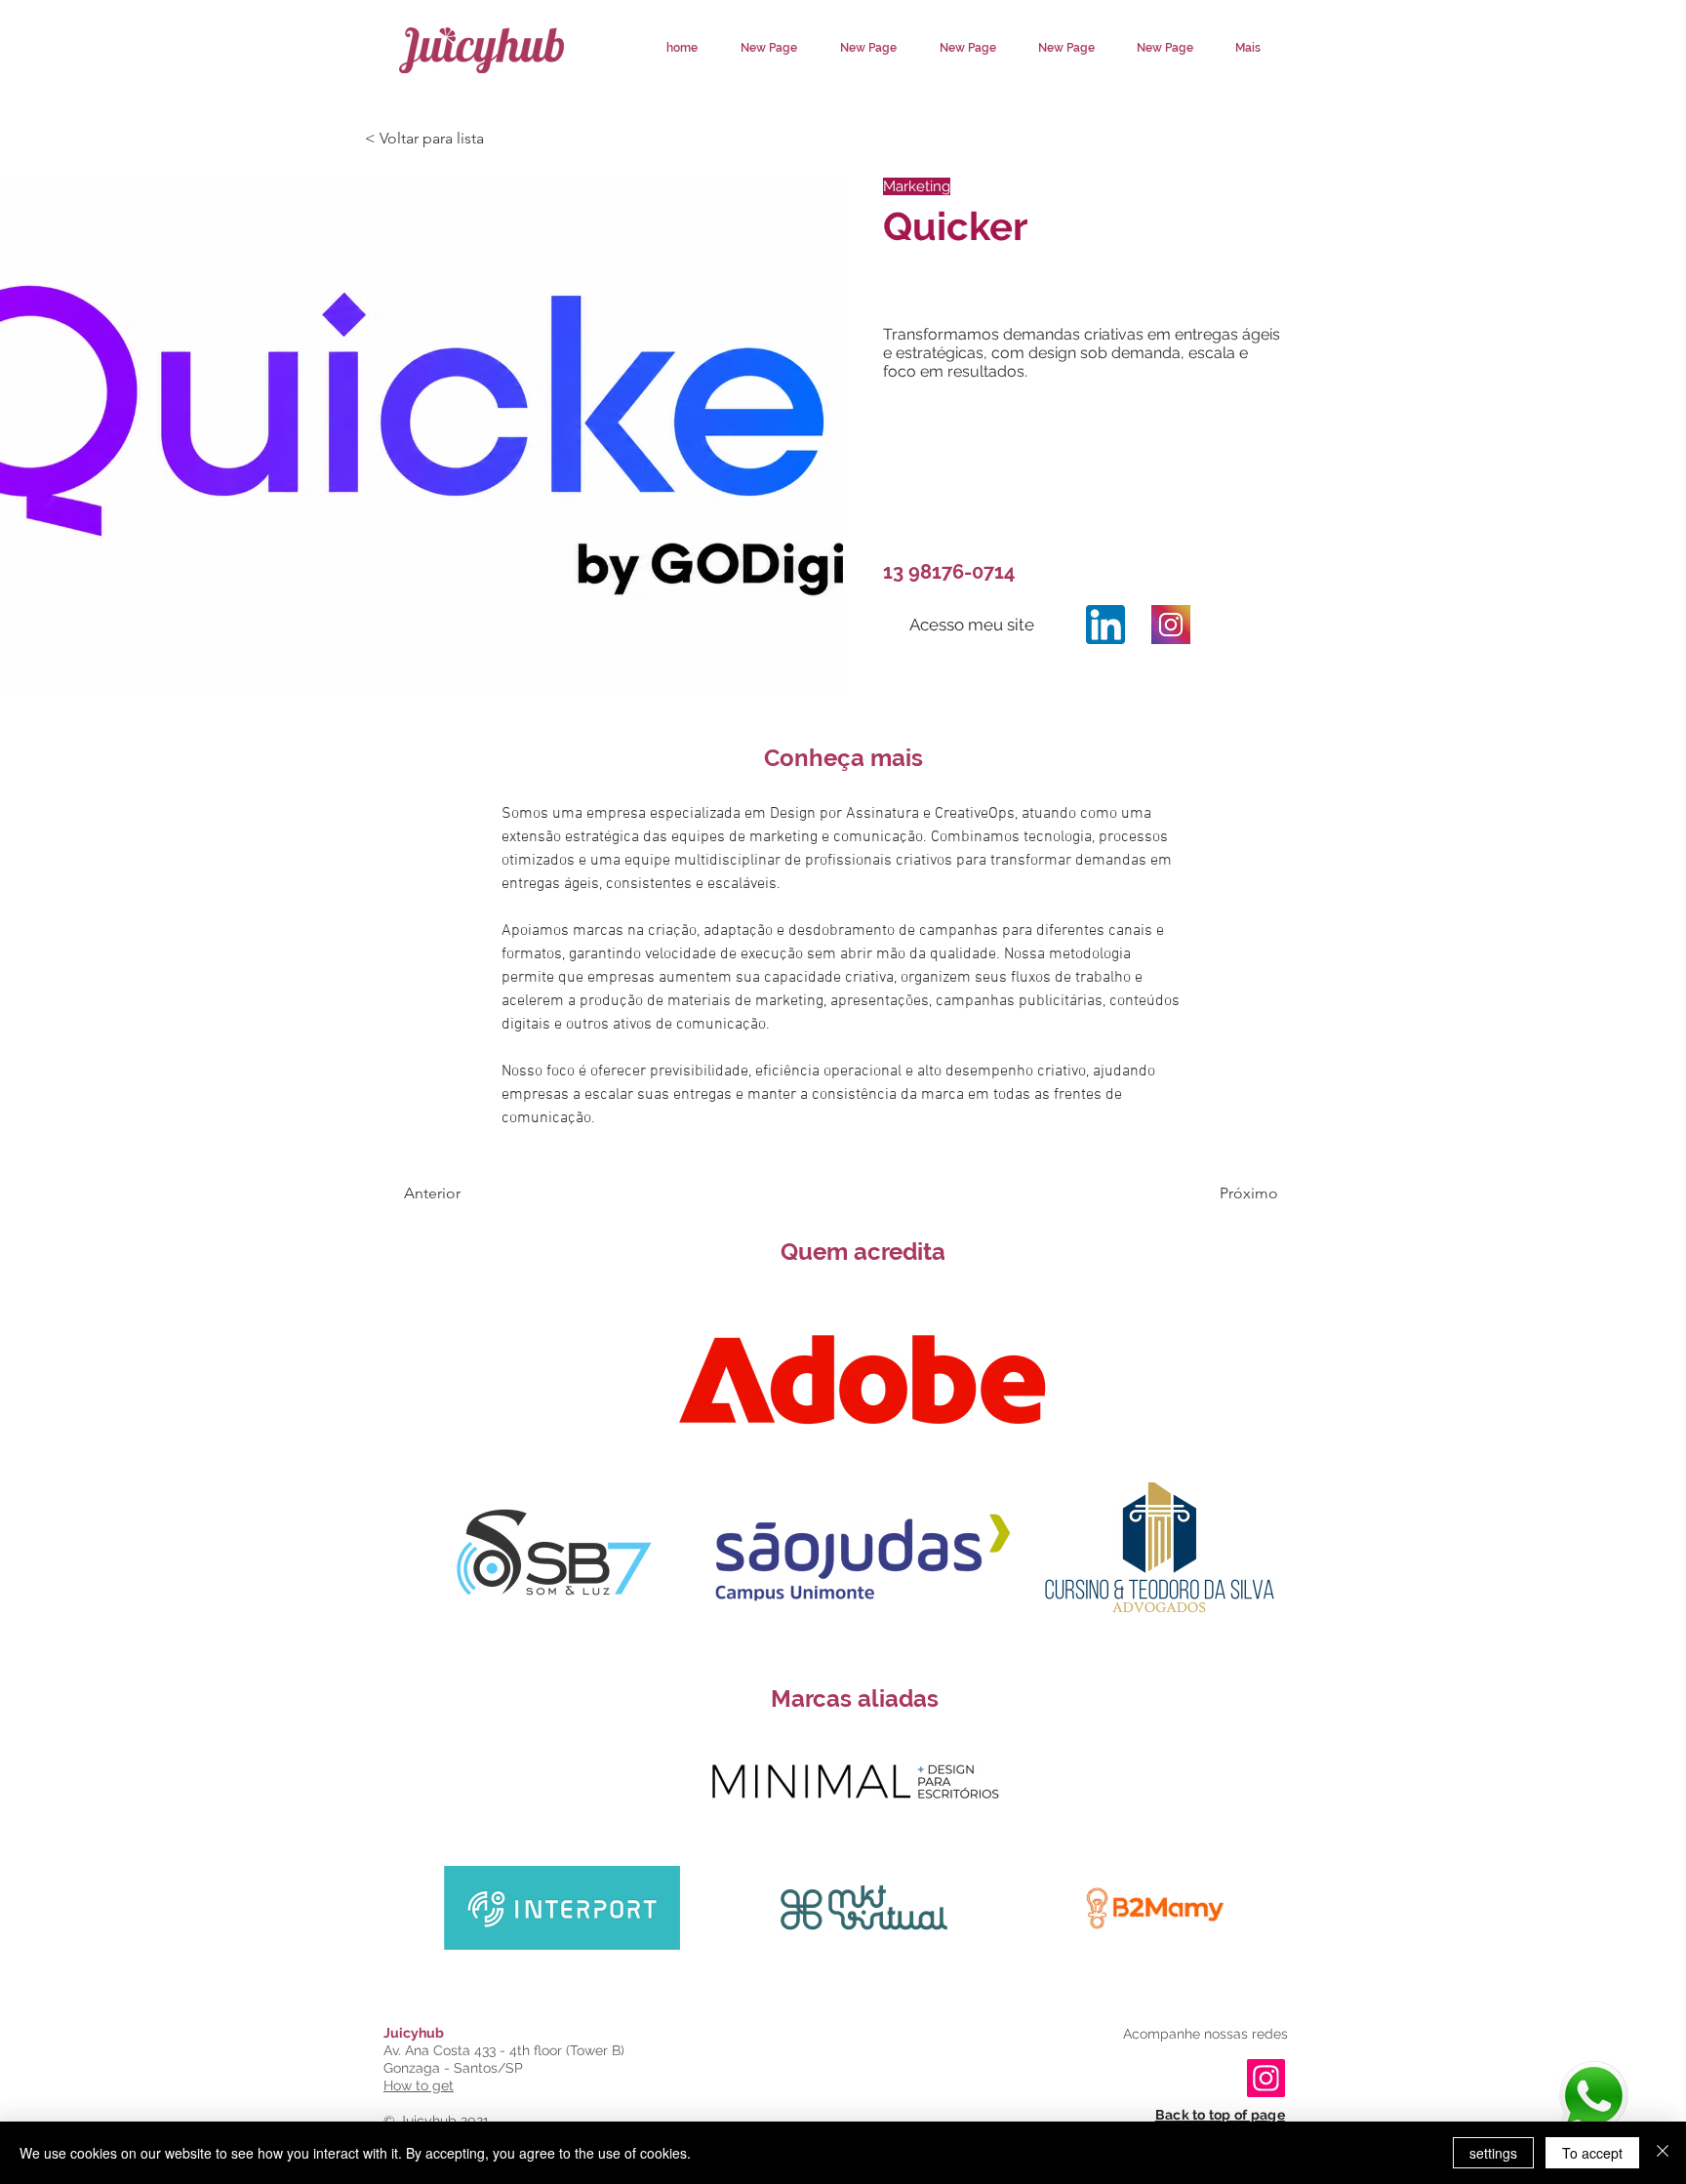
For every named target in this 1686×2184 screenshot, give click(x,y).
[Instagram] (1105, 625)
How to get (419, 2085)
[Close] (1663, 2153)
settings (1493, 2153)
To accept (1592, 2153)
